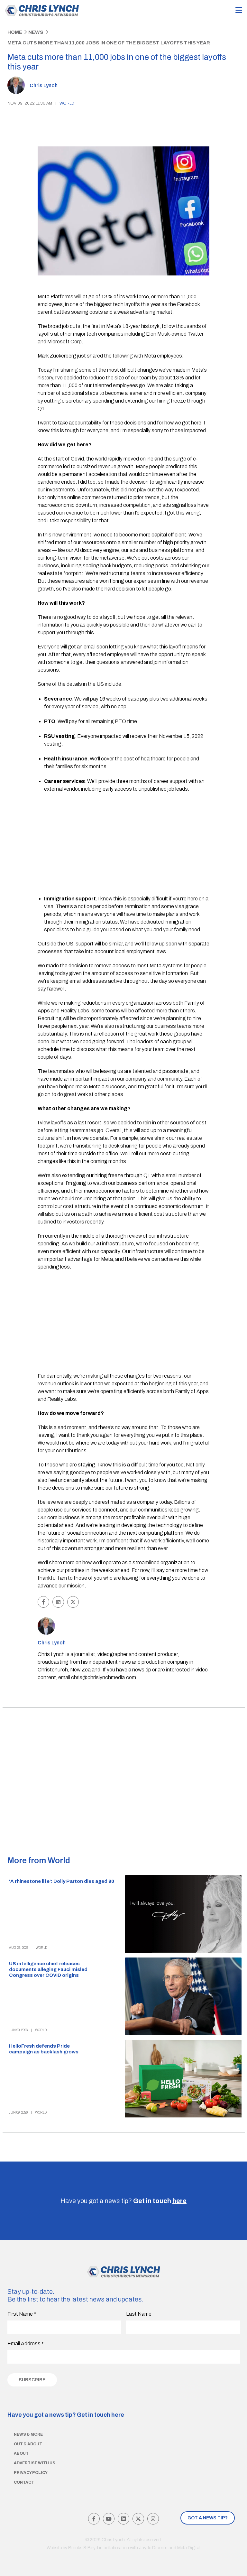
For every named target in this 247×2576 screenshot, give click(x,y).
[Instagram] (153, 2519)
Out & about (28, 2444)
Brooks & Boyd (83, 2548)
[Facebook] (94, 2519)
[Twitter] (138, 2519)
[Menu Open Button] (239, 10)
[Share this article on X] (73, 1602)
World (67, 103)
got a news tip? (208, 2518)
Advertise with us (35, 2463)
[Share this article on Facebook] (43, 1602)
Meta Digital (189, 2548)
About (21, 2453)
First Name (22, 2314)
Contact (24, 2482)
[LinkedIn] (123, 2519)
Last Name (139, 2314)
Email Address (26, 2344)
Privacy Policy (31, 2473)
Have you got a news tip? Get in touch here (66, 2415)
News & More (28, 2434)
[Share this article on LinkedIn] (58, 1602)
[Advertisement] (127, 844)
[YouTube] (109, 2519)
